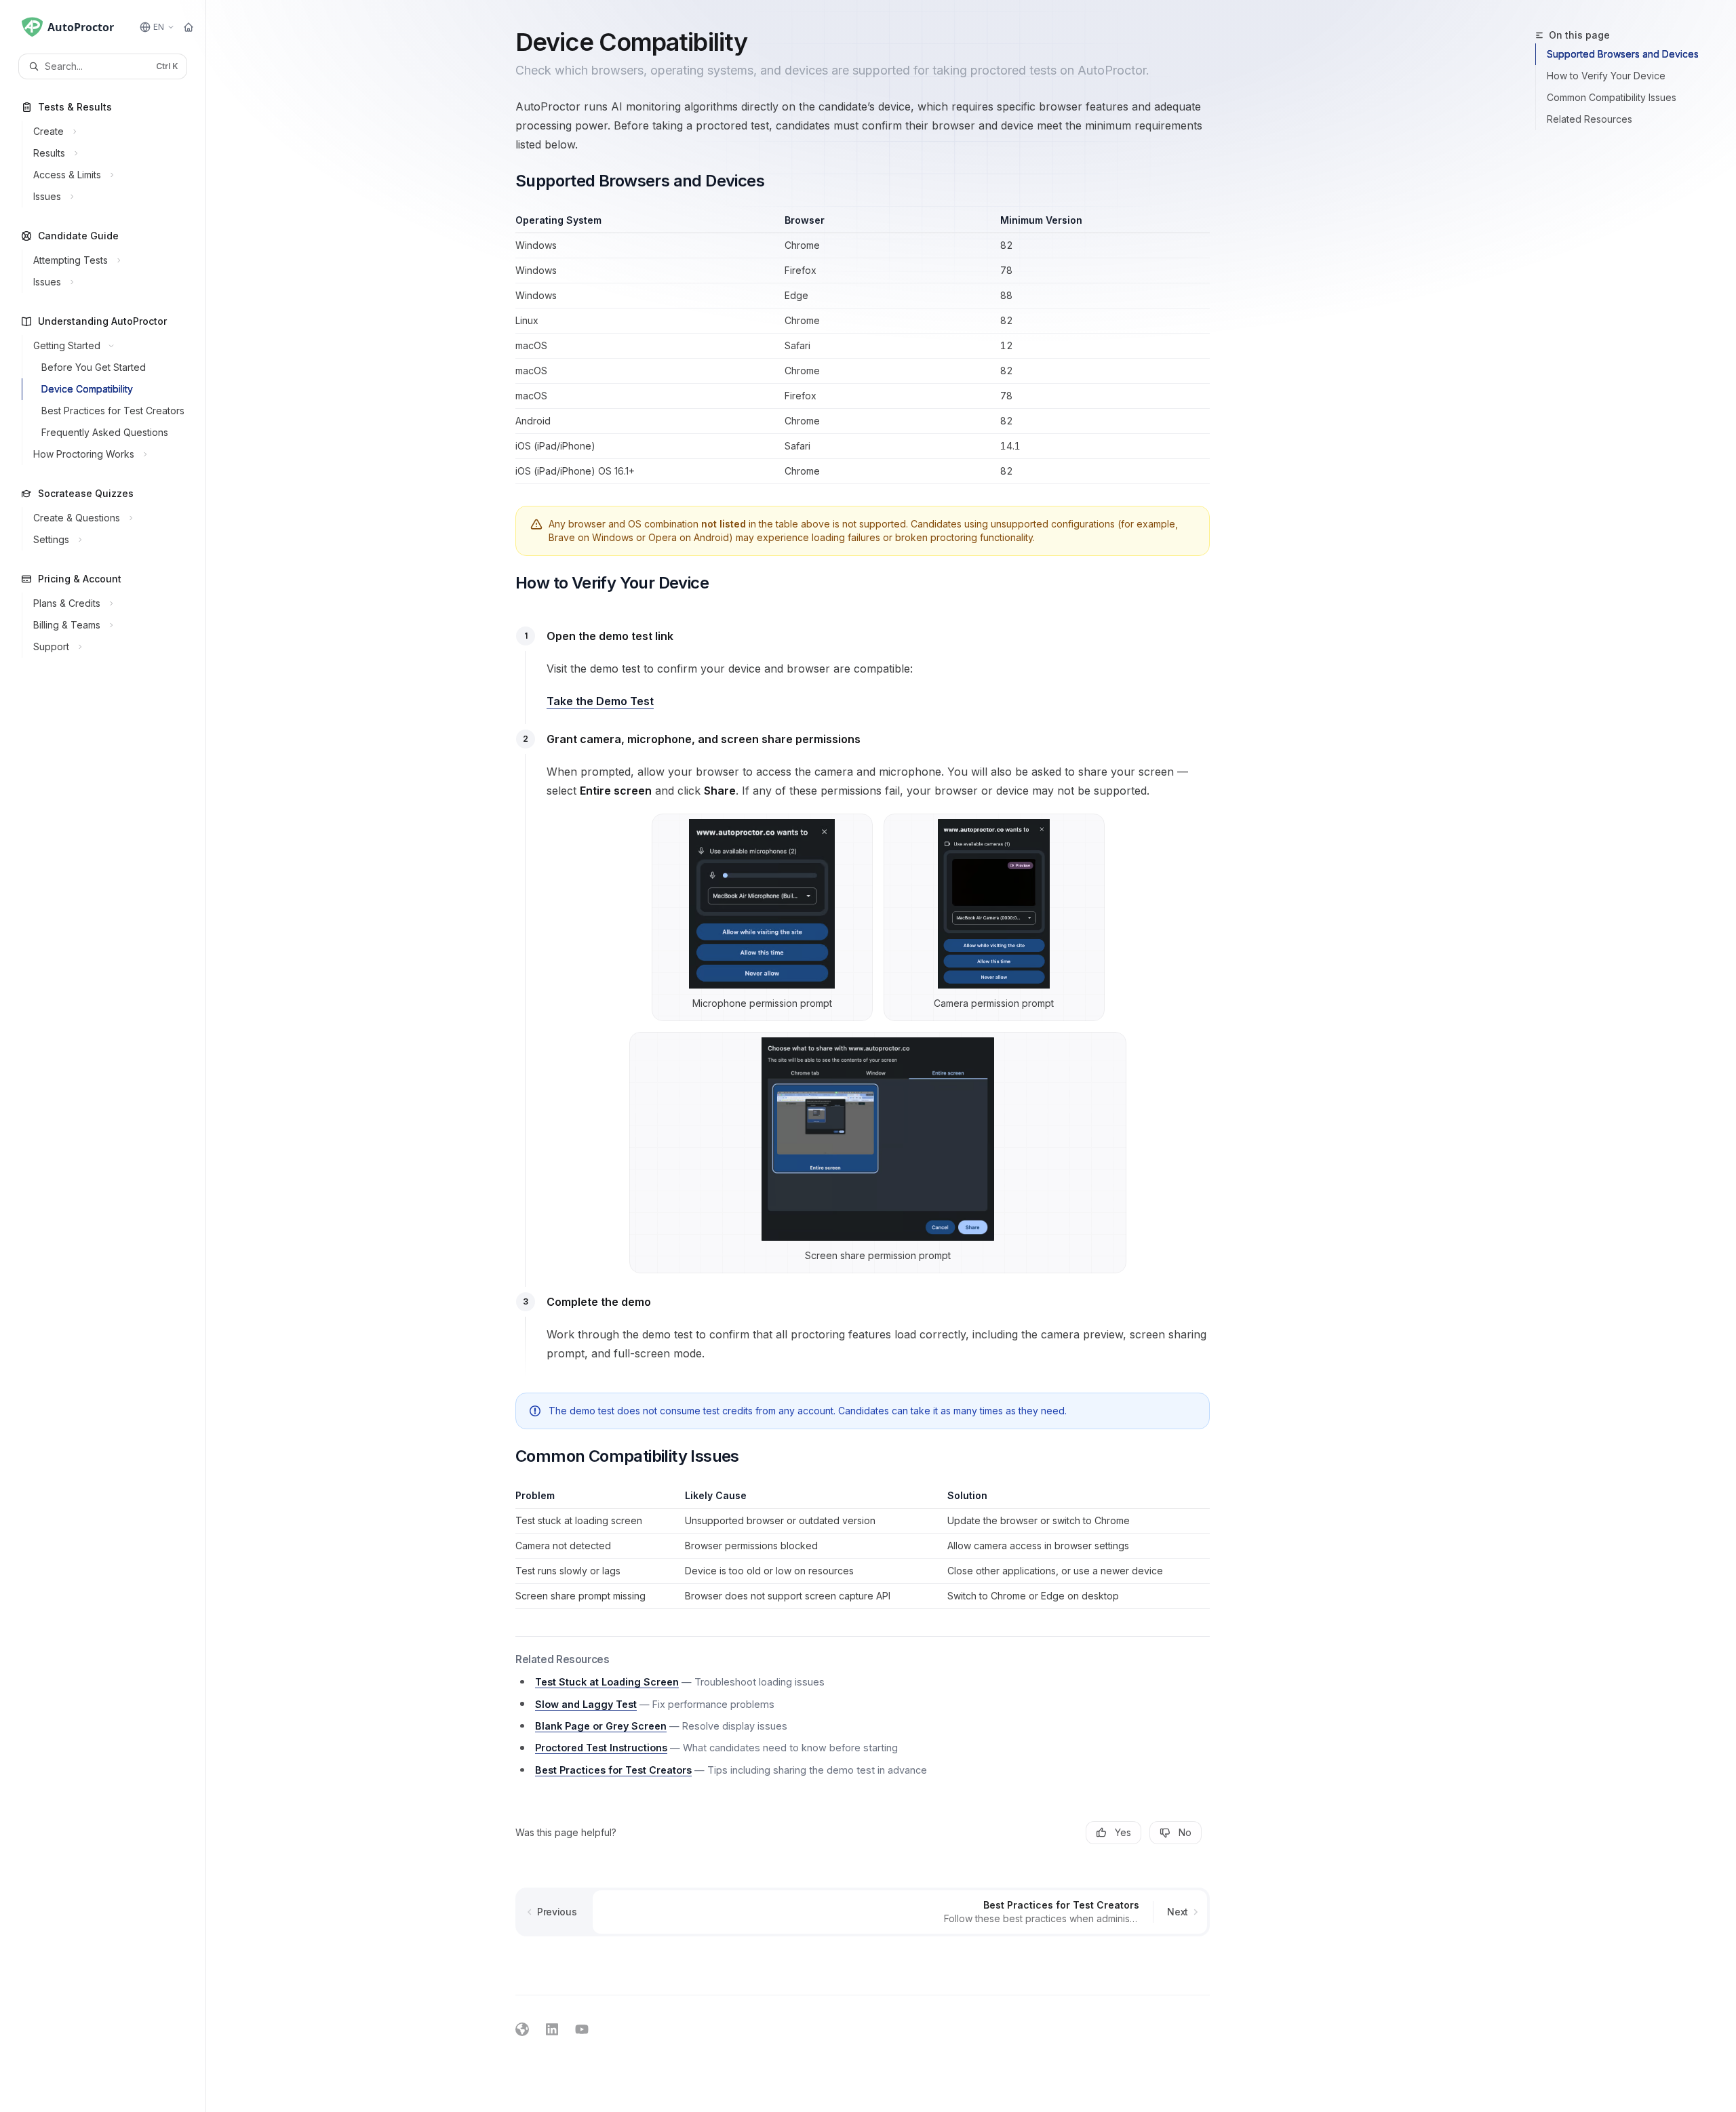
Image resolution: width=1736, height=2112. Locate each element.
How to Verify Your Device (1606, 76)
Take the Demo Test (600, 701)
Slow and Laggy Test (586, 1704)
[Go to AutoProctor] (189, 27)
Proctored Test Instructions (601, 1748)
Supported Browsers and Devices (1623, 54)
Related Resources (1590, 119)
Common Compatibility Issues (1612, 97)
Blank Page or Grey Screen (601, 1726)
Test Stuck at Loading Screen (607, 1682)
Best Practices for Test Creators (613, 1770)
